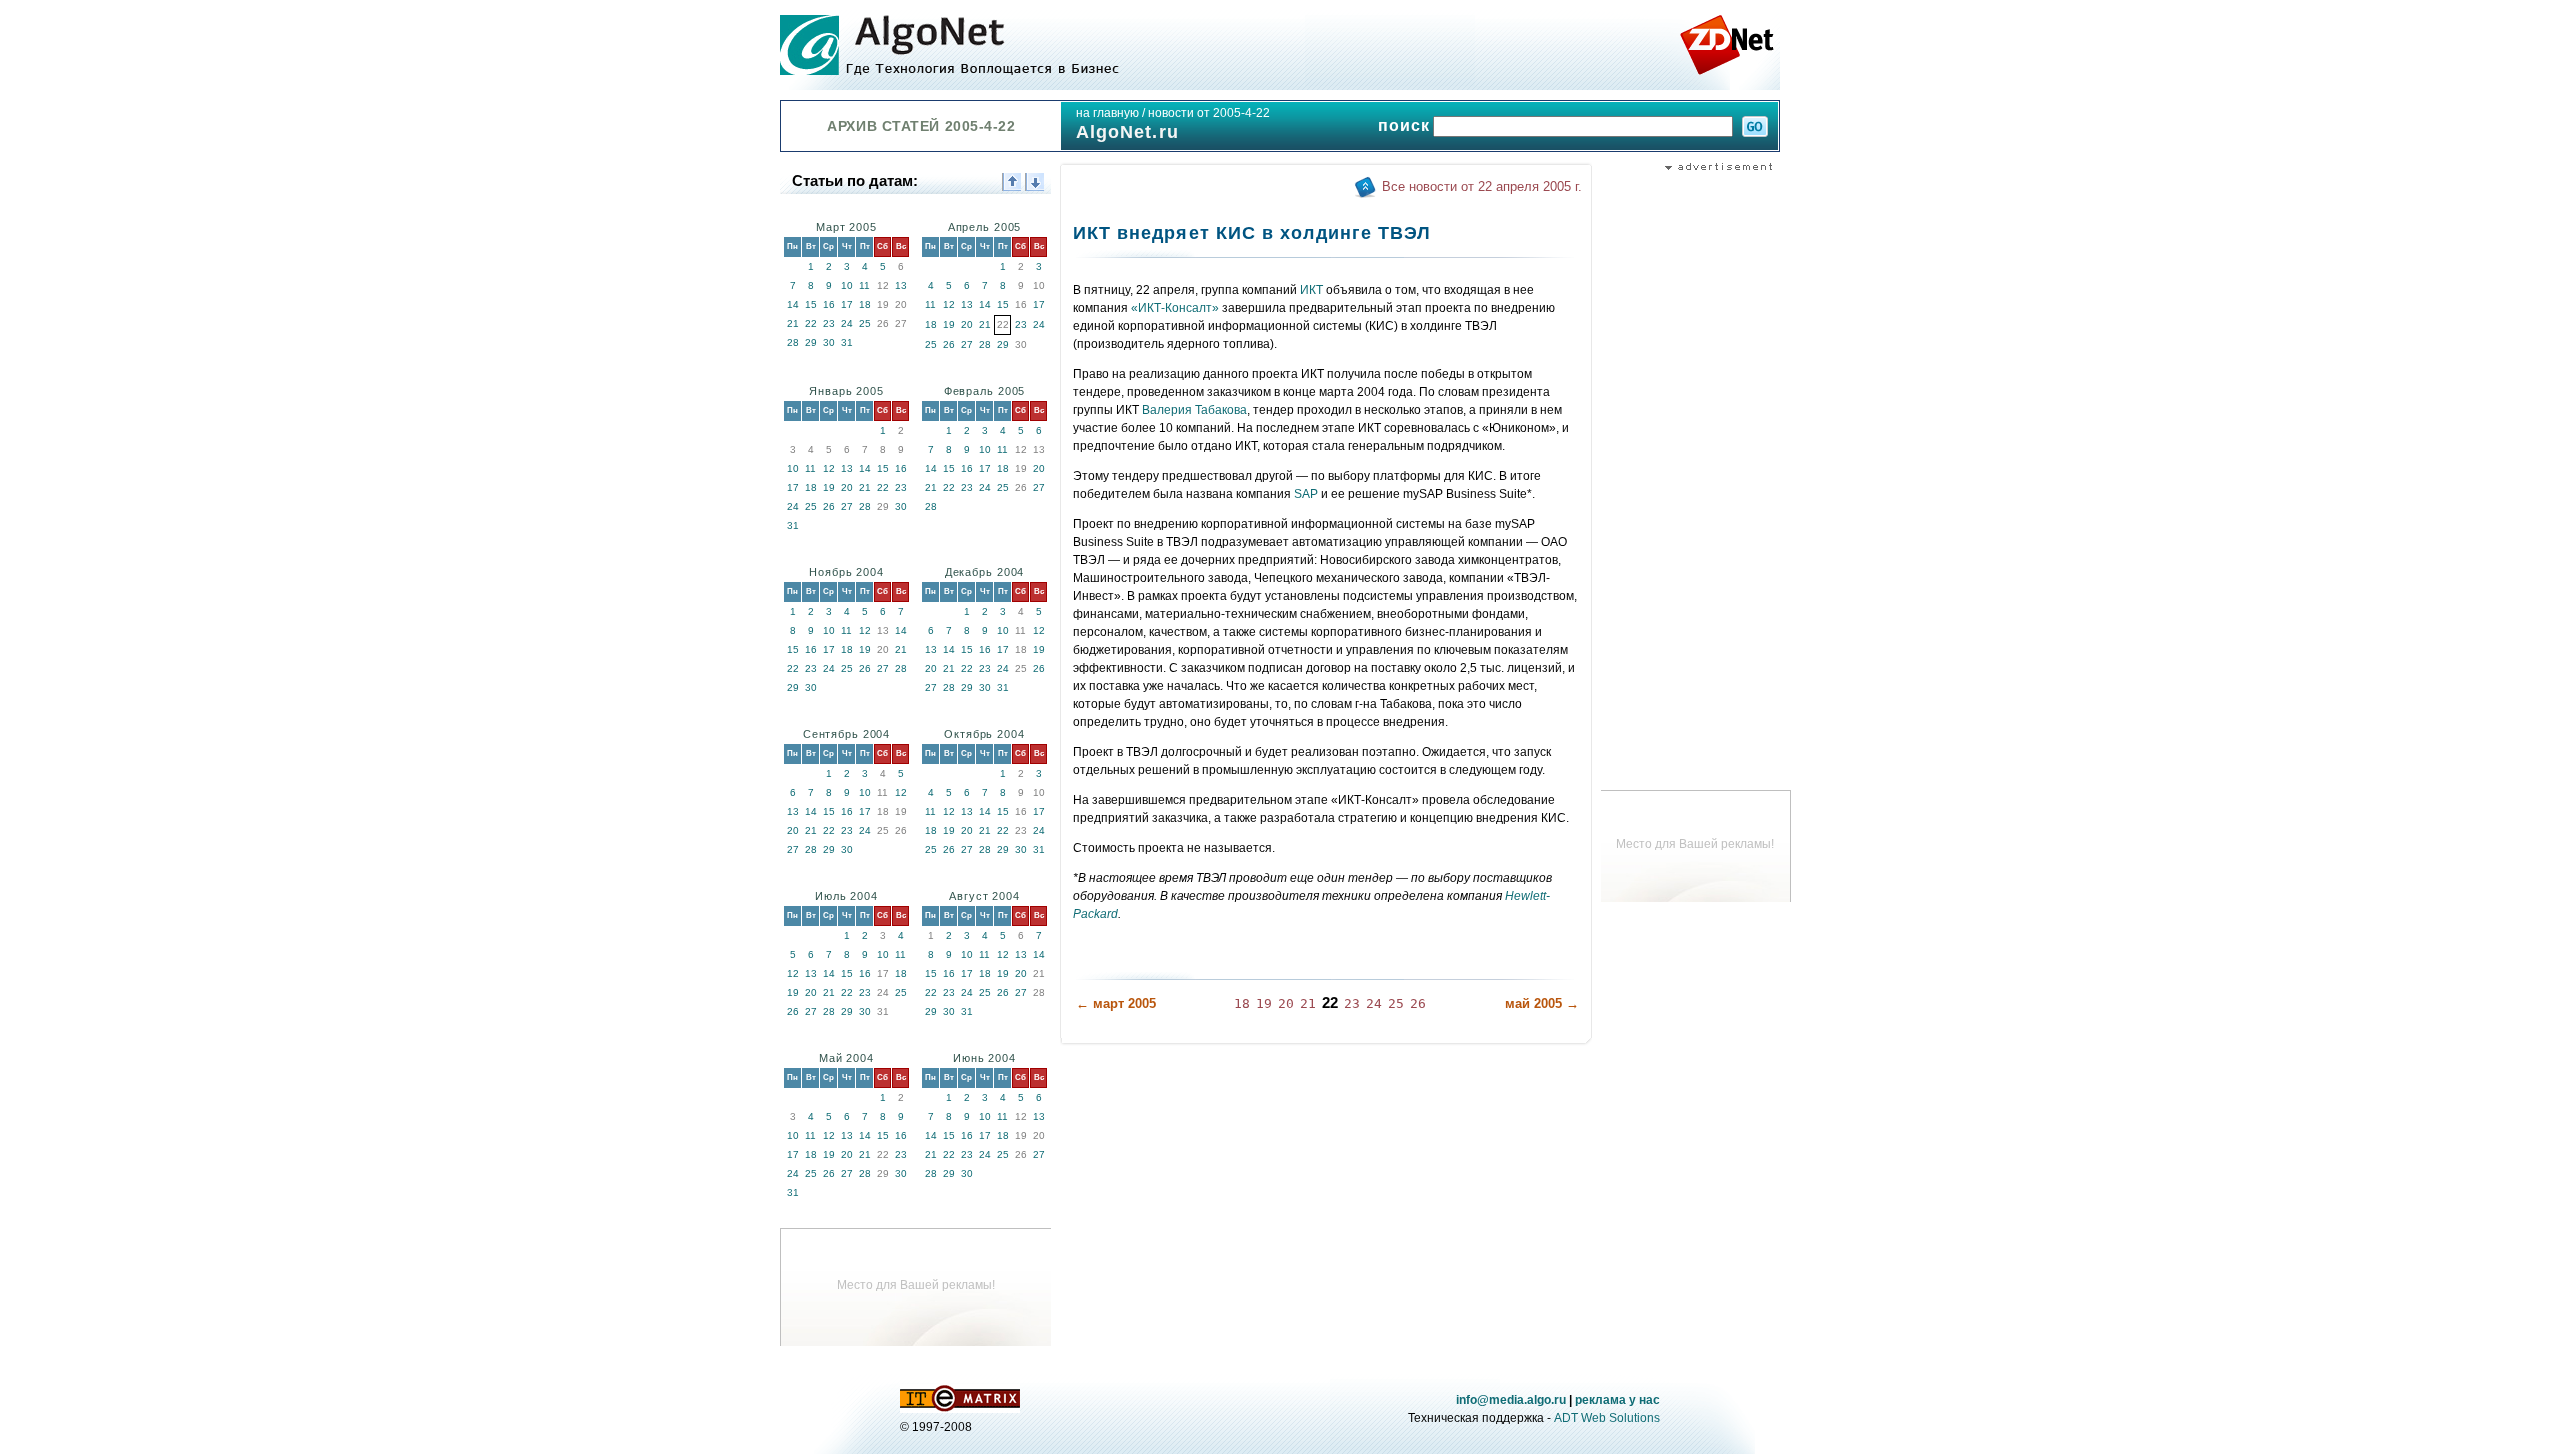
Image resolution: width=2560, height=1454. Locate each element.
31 (847, 342)
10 (847, 285)
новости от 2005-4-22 (1209, 113)
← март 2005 (1116, 1003)
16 (829, 304)
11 (864, 285)
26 (949, 344)
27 (967, 344)
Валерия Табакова (1194, 410)
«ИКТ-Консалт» (1175, 308)
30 (829, 342)
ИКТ (1311, 290)
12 (949, 304)
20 (967, 324)
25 (865, 323)
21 (793, 323)
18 (865, 304)
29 (811, 342)
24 (847, 323)
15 (811, 304)
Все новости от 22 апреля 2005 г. (1482, 186)
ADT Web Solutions (1607, 1418)
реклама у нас (1617, 1400)
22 (811, 323)
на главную (1107, 113)
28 (793, 342)
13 (901, 285)
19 (949, 324)
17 (847, 304)
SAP (1306, 494)
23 (829, 323)
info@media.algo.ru (1511, 1400)
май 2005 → (1542, 1003)
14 (793, 304)
